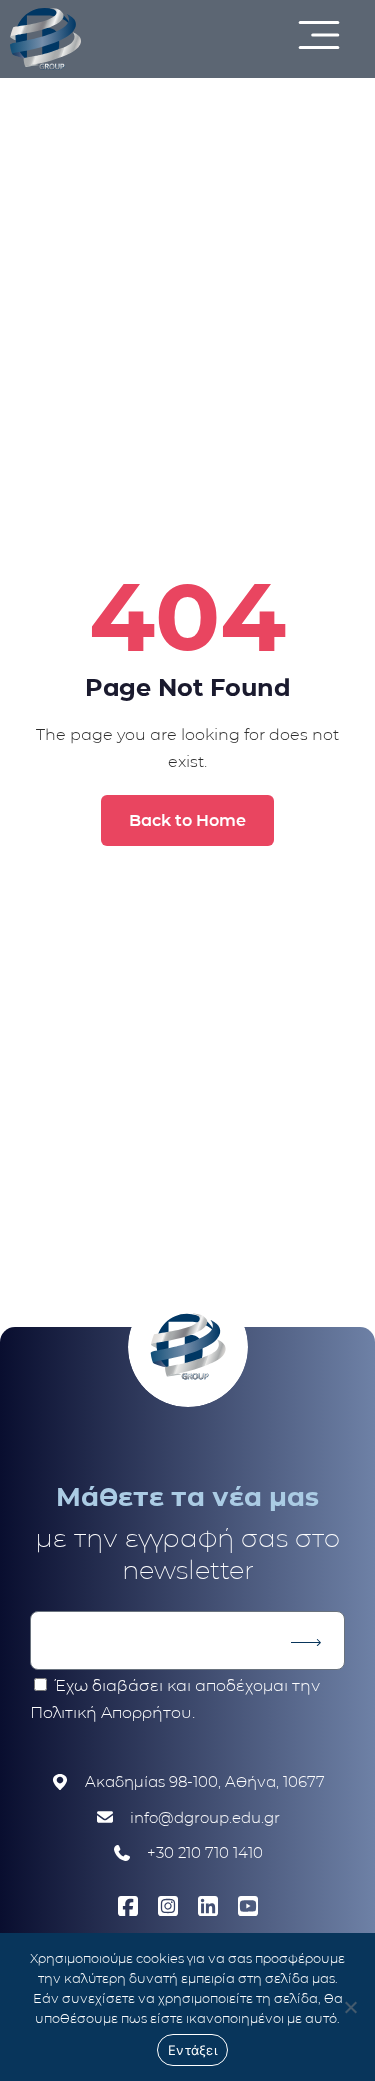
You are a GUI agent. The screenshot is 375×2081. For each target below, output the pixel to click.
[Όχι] (350, 2007)
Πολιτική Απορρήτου (111, 1712)
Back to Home (187, 820)
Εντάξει (192, 2050)
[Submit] (306, 1643)
